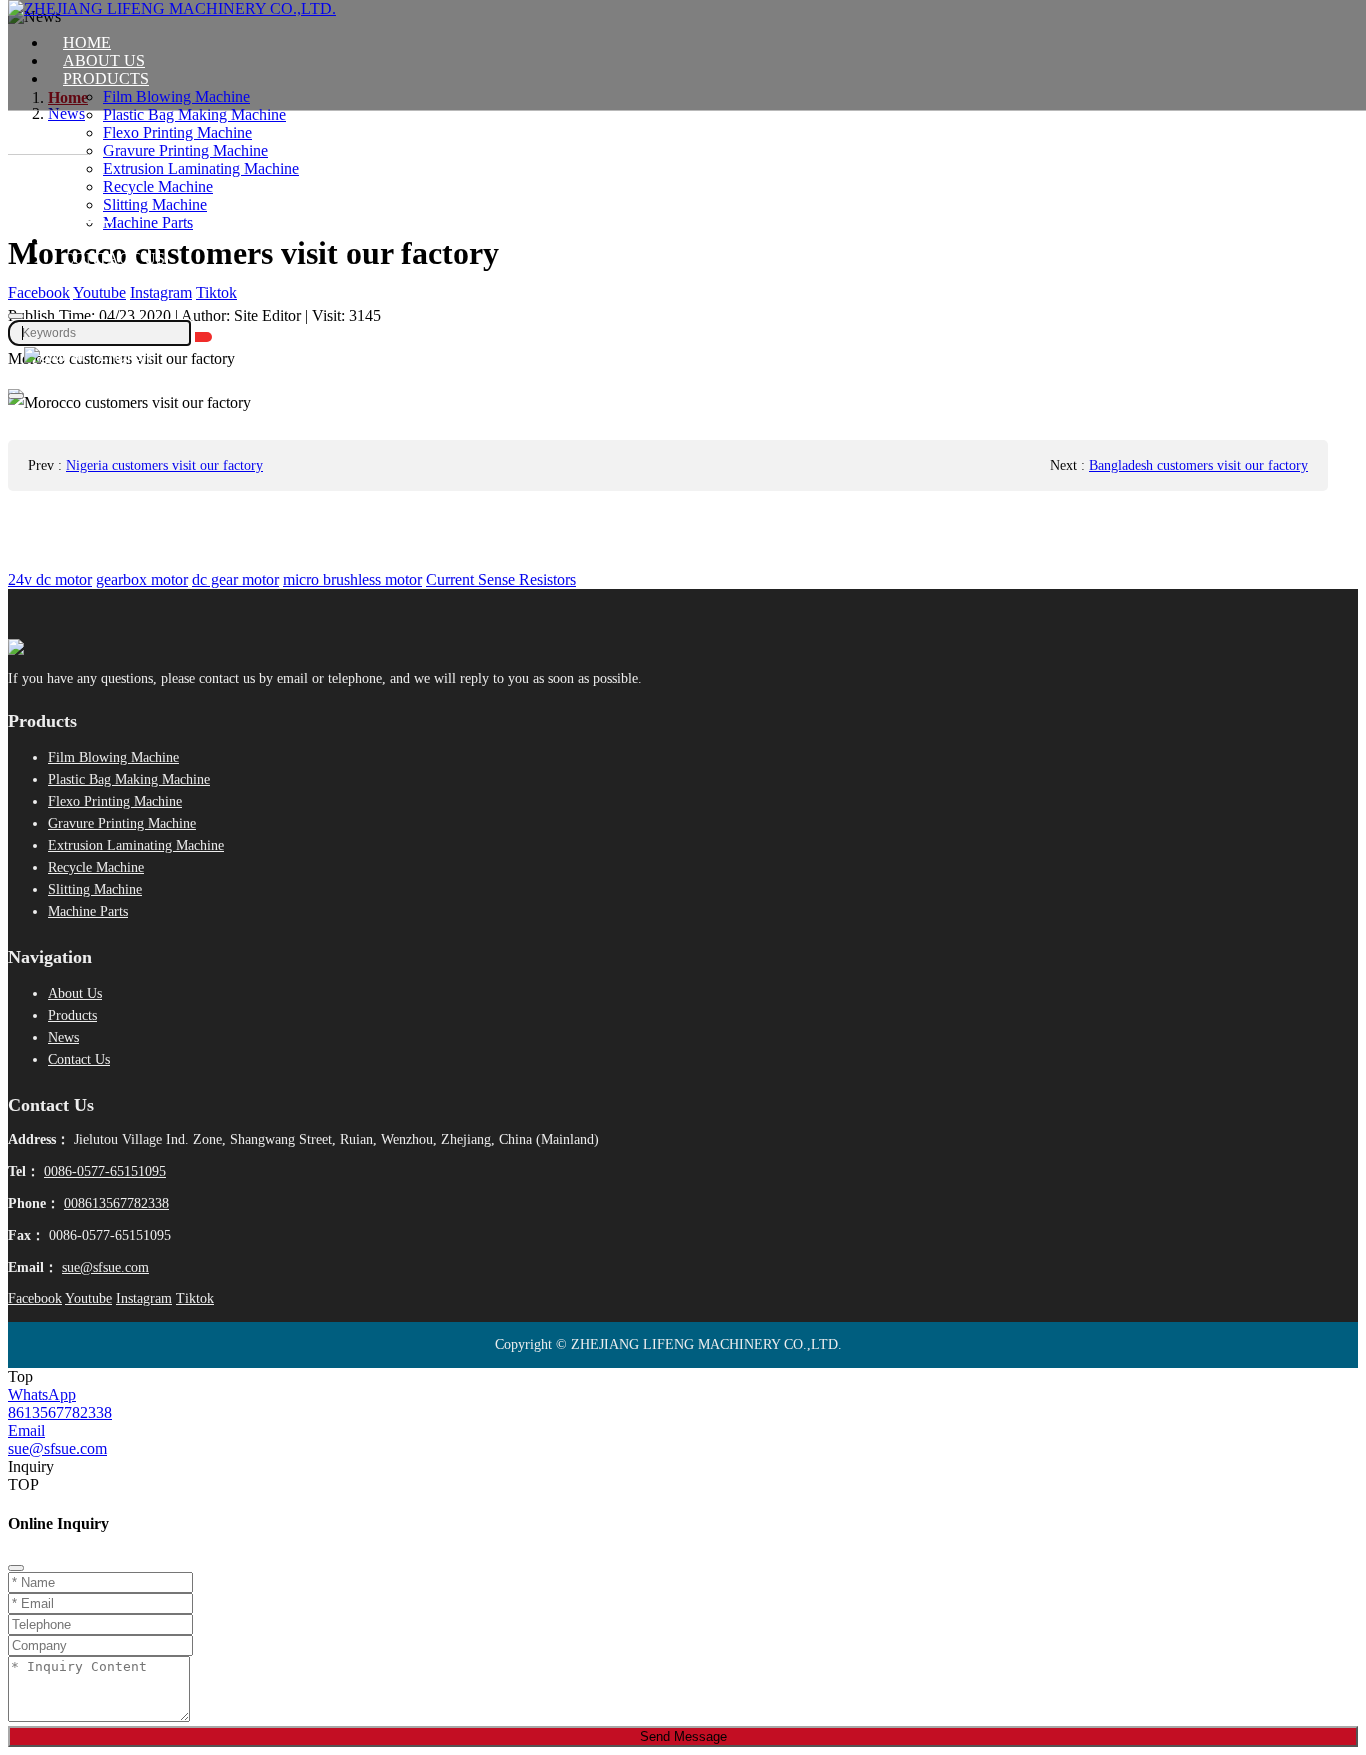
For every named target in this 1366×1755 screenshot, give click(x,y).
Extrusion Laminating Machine (201, 168)
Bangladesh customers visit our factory (1198, 465)
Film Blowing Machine (176, 96)
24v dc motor (50, 579)
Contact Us (114, 258)
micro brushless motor (352, 579)
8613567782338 (60, 1412)
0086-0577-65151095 (105, 1171)
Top (20, 1376)
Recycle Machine (158, 186)
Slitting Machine (155, 204)
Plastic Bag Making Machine (194, 114)
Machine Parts (148, 222)
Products (106, 78)
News (86, 240)
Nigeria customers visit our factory (164, 465)
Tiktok (216, 292)
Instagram (161, 292)
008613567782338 (116, 1203)
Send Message (683, 1736)
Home (87, 42)
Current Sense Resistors (501, 579)
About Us (104, 60)
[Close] (16, 1568)
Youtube (99, 292)
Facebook (39, 292)
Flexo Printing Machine (177, 132)
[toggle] (16, 396)
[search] (16, 316)
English (123, 355)
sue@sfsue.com (105, 1267)
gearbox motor (142, 579)
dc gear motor (235, 579)
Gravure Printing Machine (185, 150)
